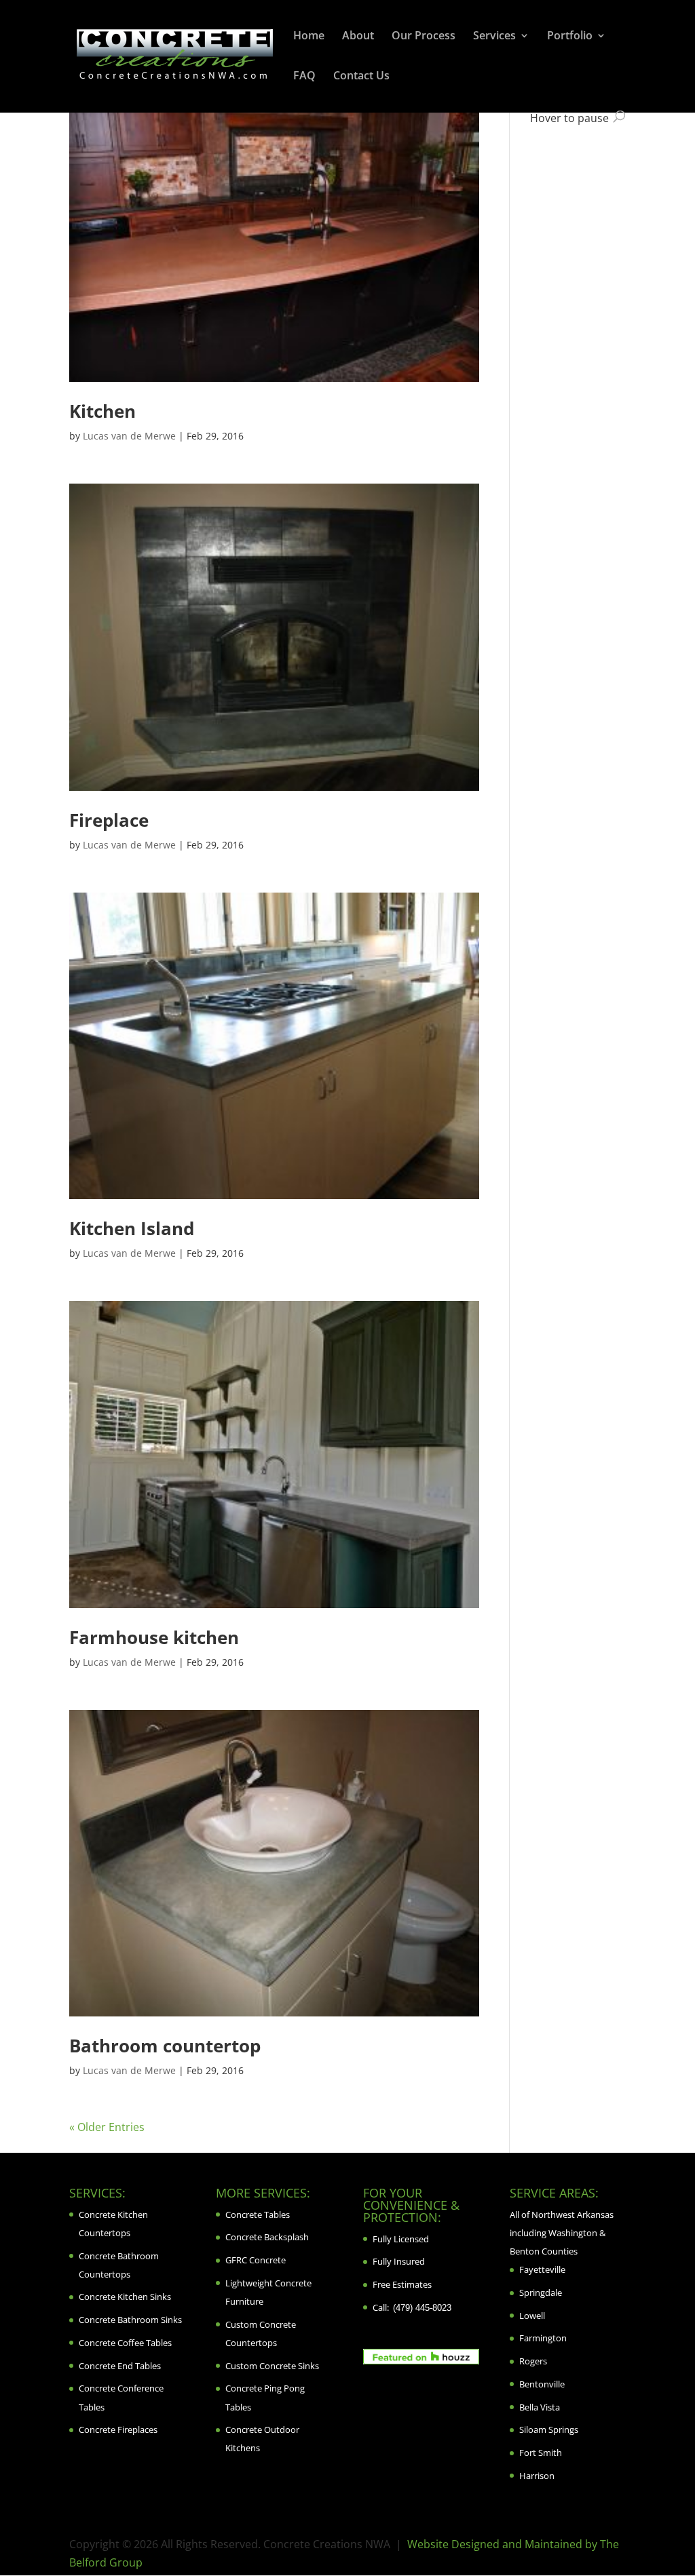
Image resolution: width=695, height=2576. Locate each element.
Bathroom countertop (165, 2046)
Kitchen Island (132, 1228)
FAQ (304, 77)
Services (494, 37)
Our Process (424, 37)
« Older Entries (107, 2127)
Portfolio (570, 37)
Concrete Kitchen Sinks (125, 2297)
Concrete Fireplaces (118, 2429)
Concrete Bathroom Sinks (130, 2320)
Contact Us (361, 77)
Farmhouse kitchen (154, 1637)
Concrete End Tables (120, 2366)
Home (309, 37)
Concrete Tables (258, 2214)
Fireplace (109, 820)
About (358, 37)
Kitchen (102, 411)
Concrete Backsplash (267, 2237)
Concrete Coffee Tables (125, 2343)
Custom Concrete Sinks (272, 2366)
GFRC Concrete (256, 2260)
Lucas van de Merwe (129, 436)
